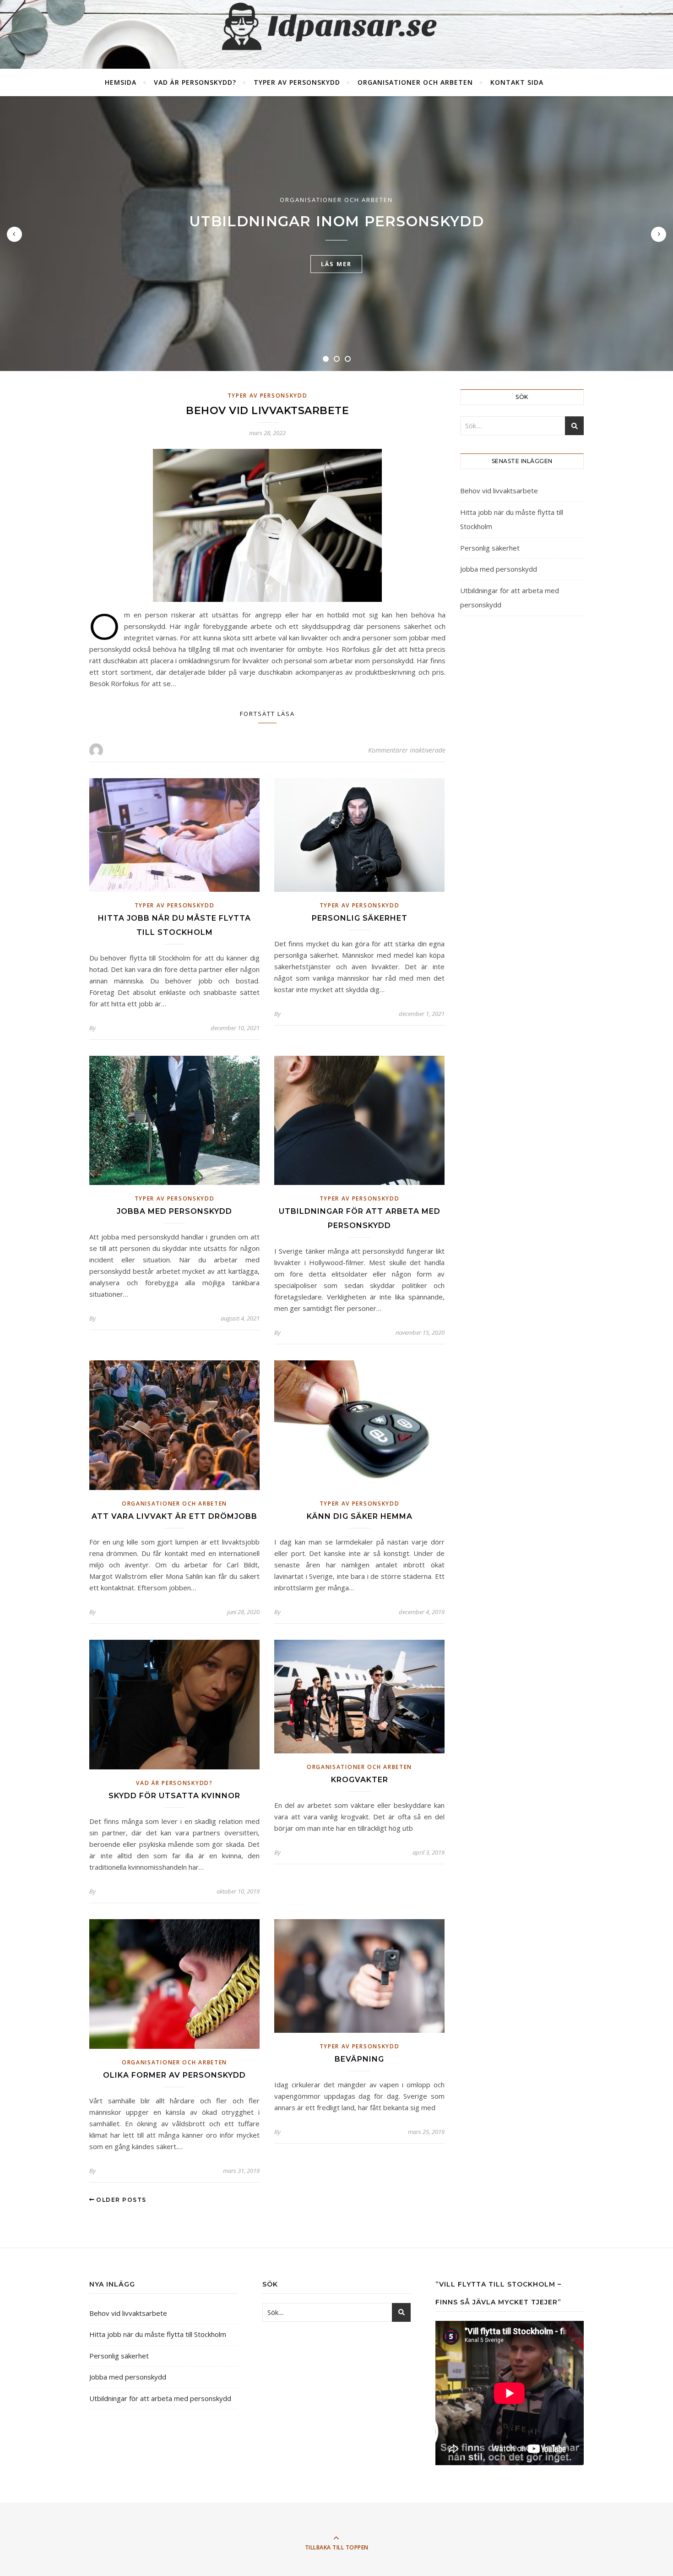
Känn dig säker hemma (360, 1516)
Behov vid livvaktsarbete (267, 411)
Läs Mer (336, 264)
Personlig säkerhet (360, 918)
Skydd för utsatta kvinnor (174, 1796)
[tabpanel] (336, 234)
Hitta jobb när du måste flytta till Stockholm (158, 2334)
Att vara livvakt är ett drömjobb (174, 1516)
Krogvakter (360, 1780)
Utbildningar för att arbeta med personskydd (160, 2398)
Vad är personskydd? (195, 82)
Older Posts (120, 2200)
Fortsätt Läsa (267, 714)
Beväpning (359, 2059)
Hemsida (121, 82)
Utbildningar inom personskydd (336, 221)
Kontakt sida (517, 82)
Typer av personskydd (297, 82)
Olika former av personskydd (174, 2075)
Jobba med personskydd (174, 1211)
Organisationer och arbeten (415, 82)
